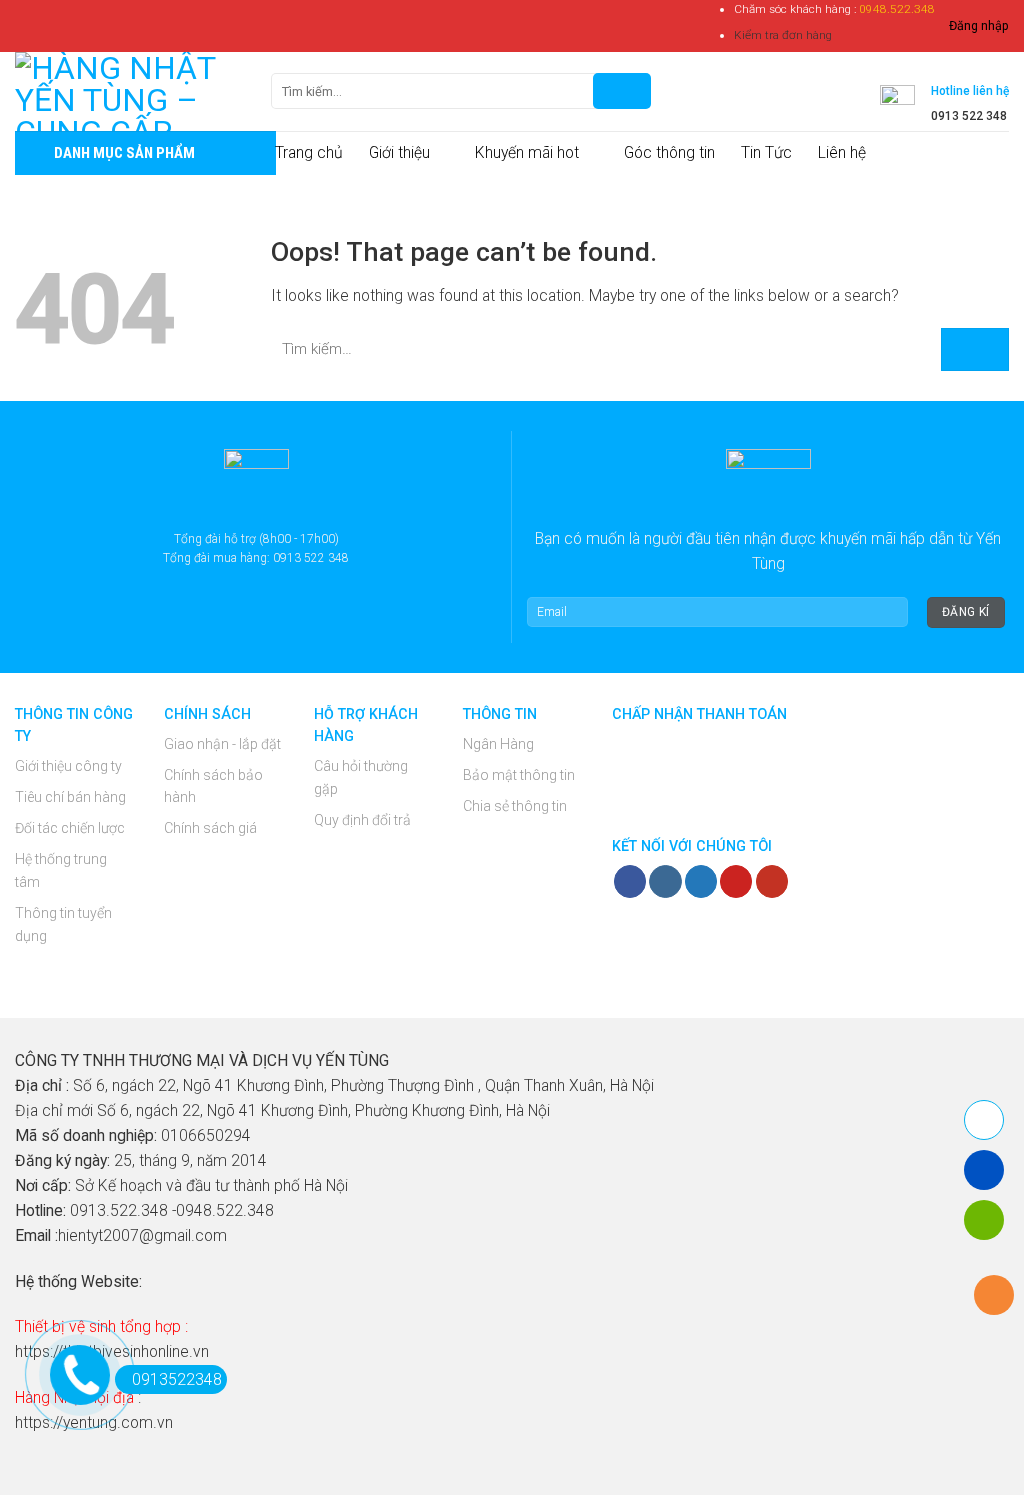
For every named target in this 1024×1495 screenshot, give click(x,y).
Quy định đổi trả (362, 820)
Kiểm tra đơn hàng (783, 35)
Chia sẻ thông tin (515, 806)
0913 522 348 (969, 116)
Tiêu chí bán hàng (70, 797)
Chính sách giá (210, 828)
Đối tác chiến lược (70, 828)
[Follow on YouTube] (772, 881)
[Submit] (975, 349)
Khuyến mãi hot (527, 152)
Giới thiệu (399, 152)
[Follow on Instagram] (665, 881)
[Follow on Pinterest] (736, 881)
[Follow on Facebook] (630, 881)
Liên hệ (842, 152)
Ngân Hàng (498, 744)
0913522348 (177, 1379)
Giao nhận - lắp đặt (222, 744)
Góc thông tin (669, 152)
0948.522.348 (897, 9)
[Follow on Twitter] (701, 881)
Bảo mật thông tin (519, 775)
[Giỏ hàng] (679, 91)
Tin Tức (766, 152)
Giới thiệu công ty (68, 766)
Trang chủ (309, 152)
